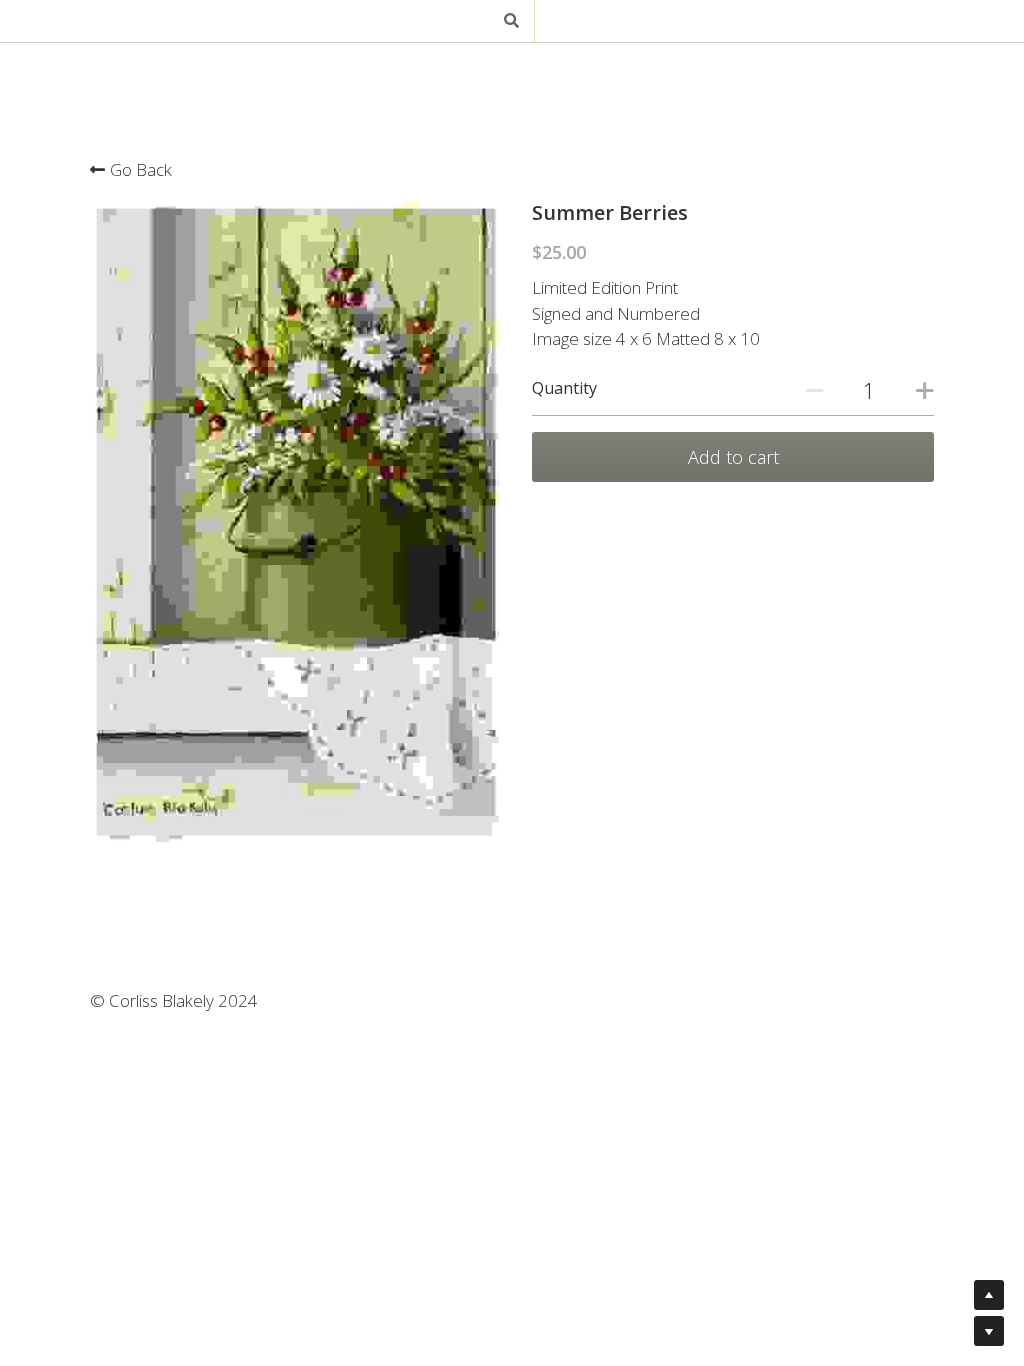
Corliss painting (403, 20)
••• (812, 20)
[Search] (858, 32)
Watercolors (732, 20)
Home (176, 20)
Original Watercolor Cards (573, 20)
